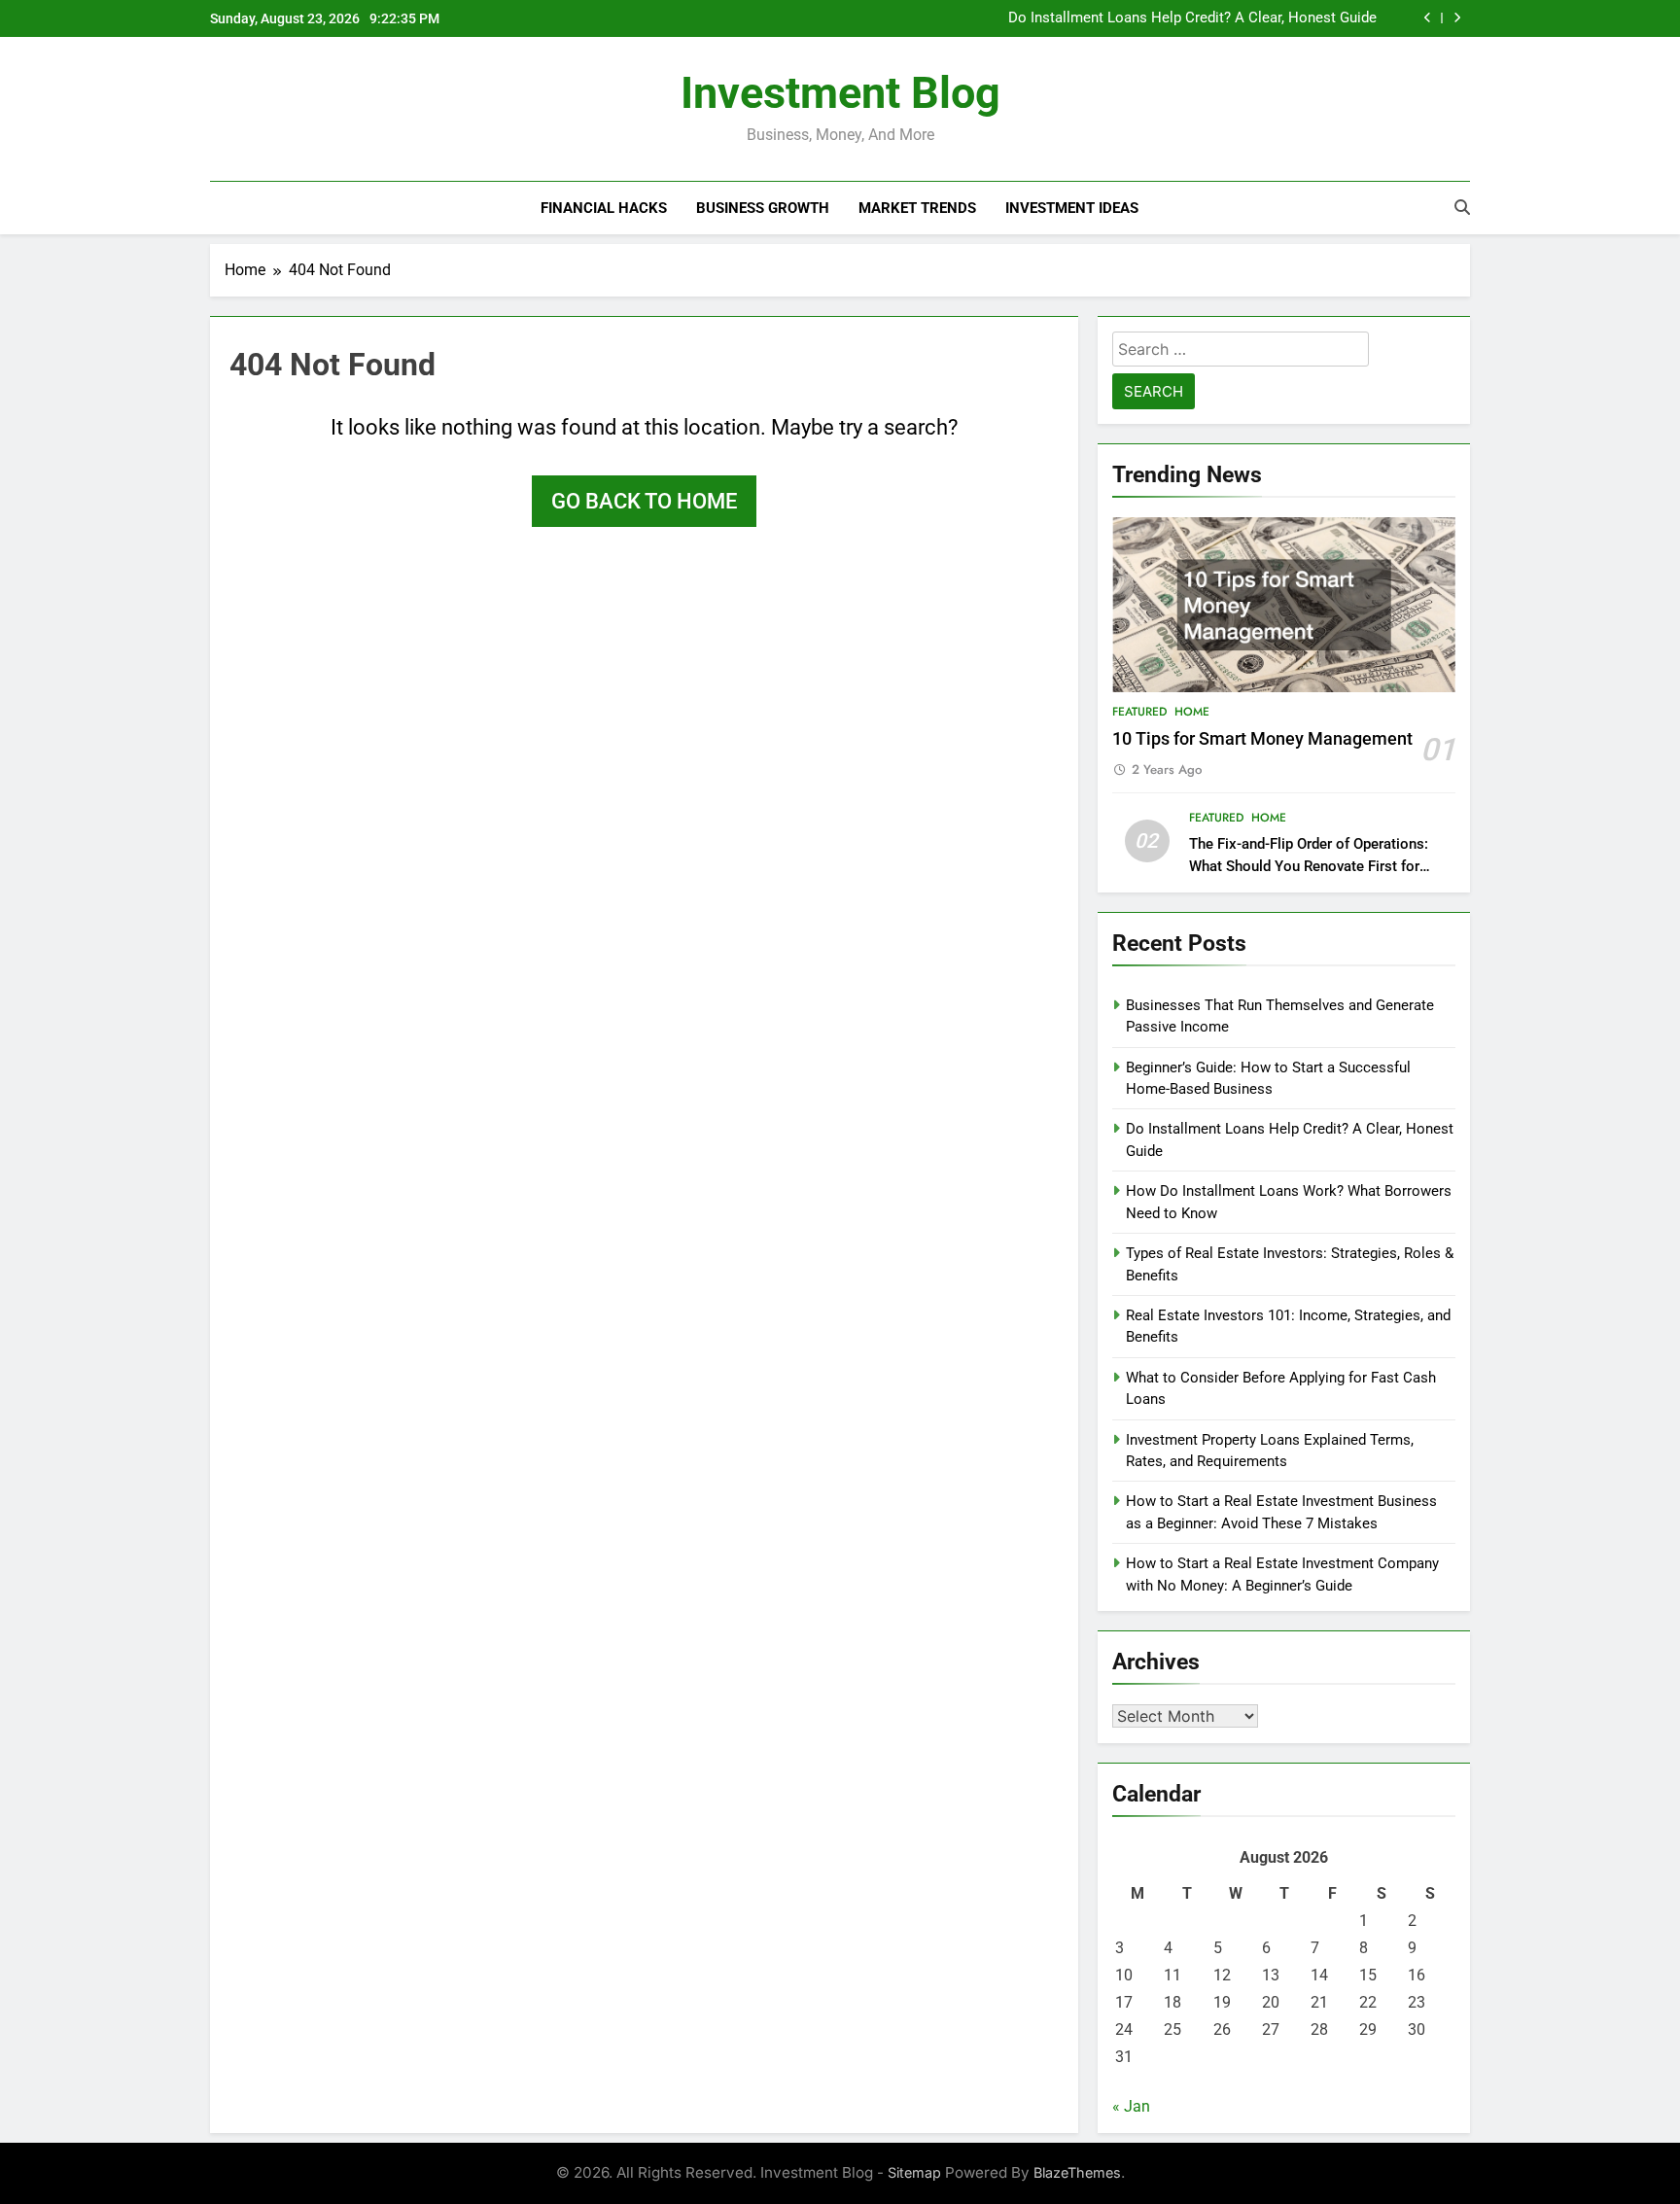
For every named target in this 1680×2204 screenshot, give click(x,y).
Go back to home (644, 501)
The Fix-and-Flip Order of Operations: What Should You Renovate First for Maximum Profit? (1309, 866)
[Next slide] (1457, 18)
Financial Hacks (604, 208)
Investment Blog (840, 93)
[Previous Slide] (1428, 18)
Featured (1139, 712)
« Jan (1131, 2106)
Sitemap (914, 2172)
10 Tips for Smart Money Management (1262, 739)
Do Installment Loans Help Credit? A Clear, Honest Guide (1192, 18)
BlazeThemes (1077, 2172)
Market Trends (917, 208)
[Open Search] (1462, 207)
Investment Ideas (1072, 208)
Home (1192, 712)
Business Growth (763, 208)
